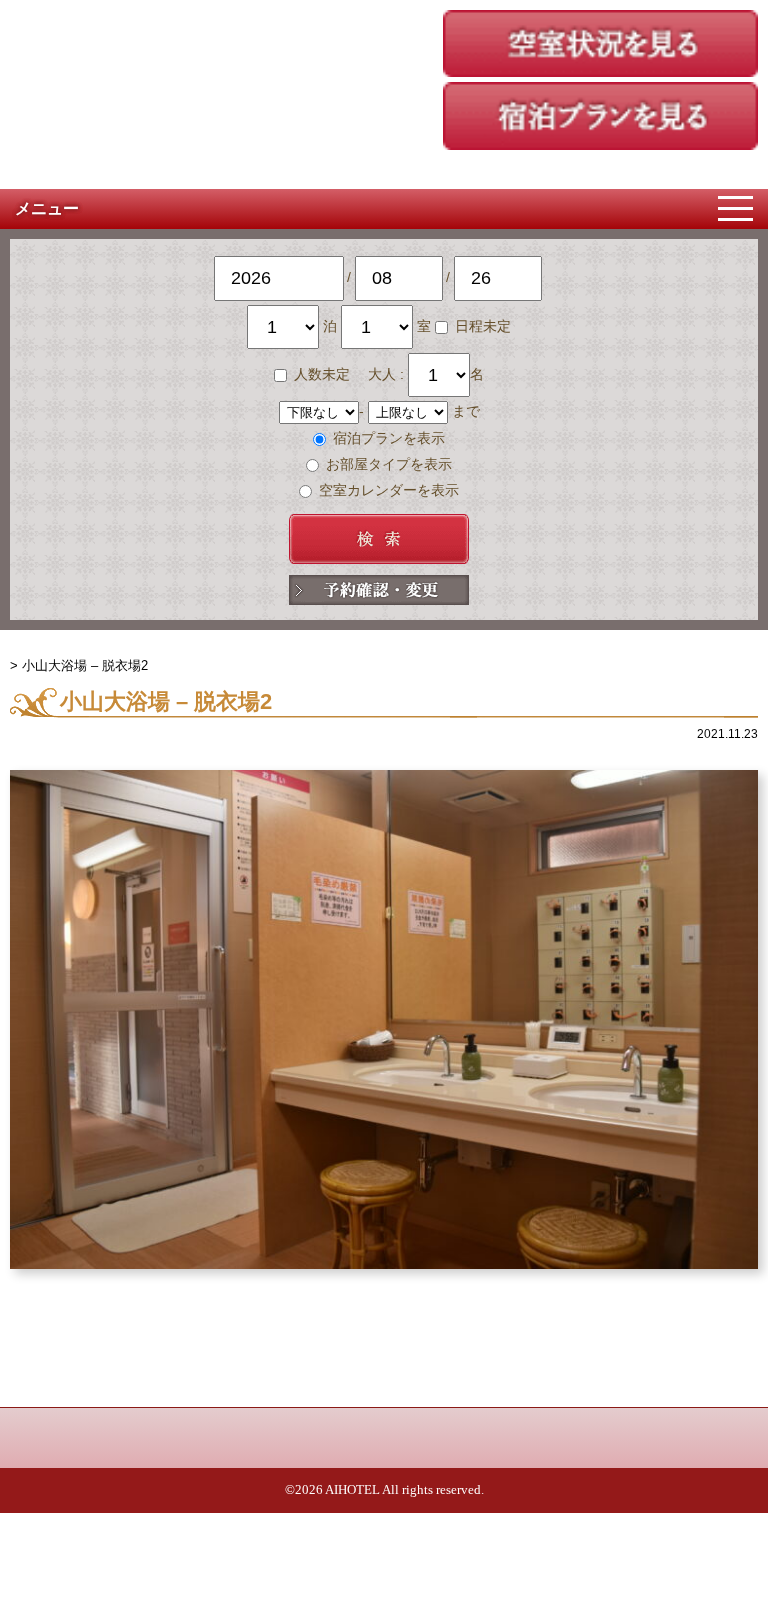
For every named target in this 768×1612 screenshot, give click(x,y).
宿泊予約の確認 (379, 590)
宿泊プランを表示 (387, 438)
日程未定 (481, 326)
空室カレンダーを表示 (387, 490)
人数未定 (322, 374)
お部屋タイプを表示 (387, 464)
